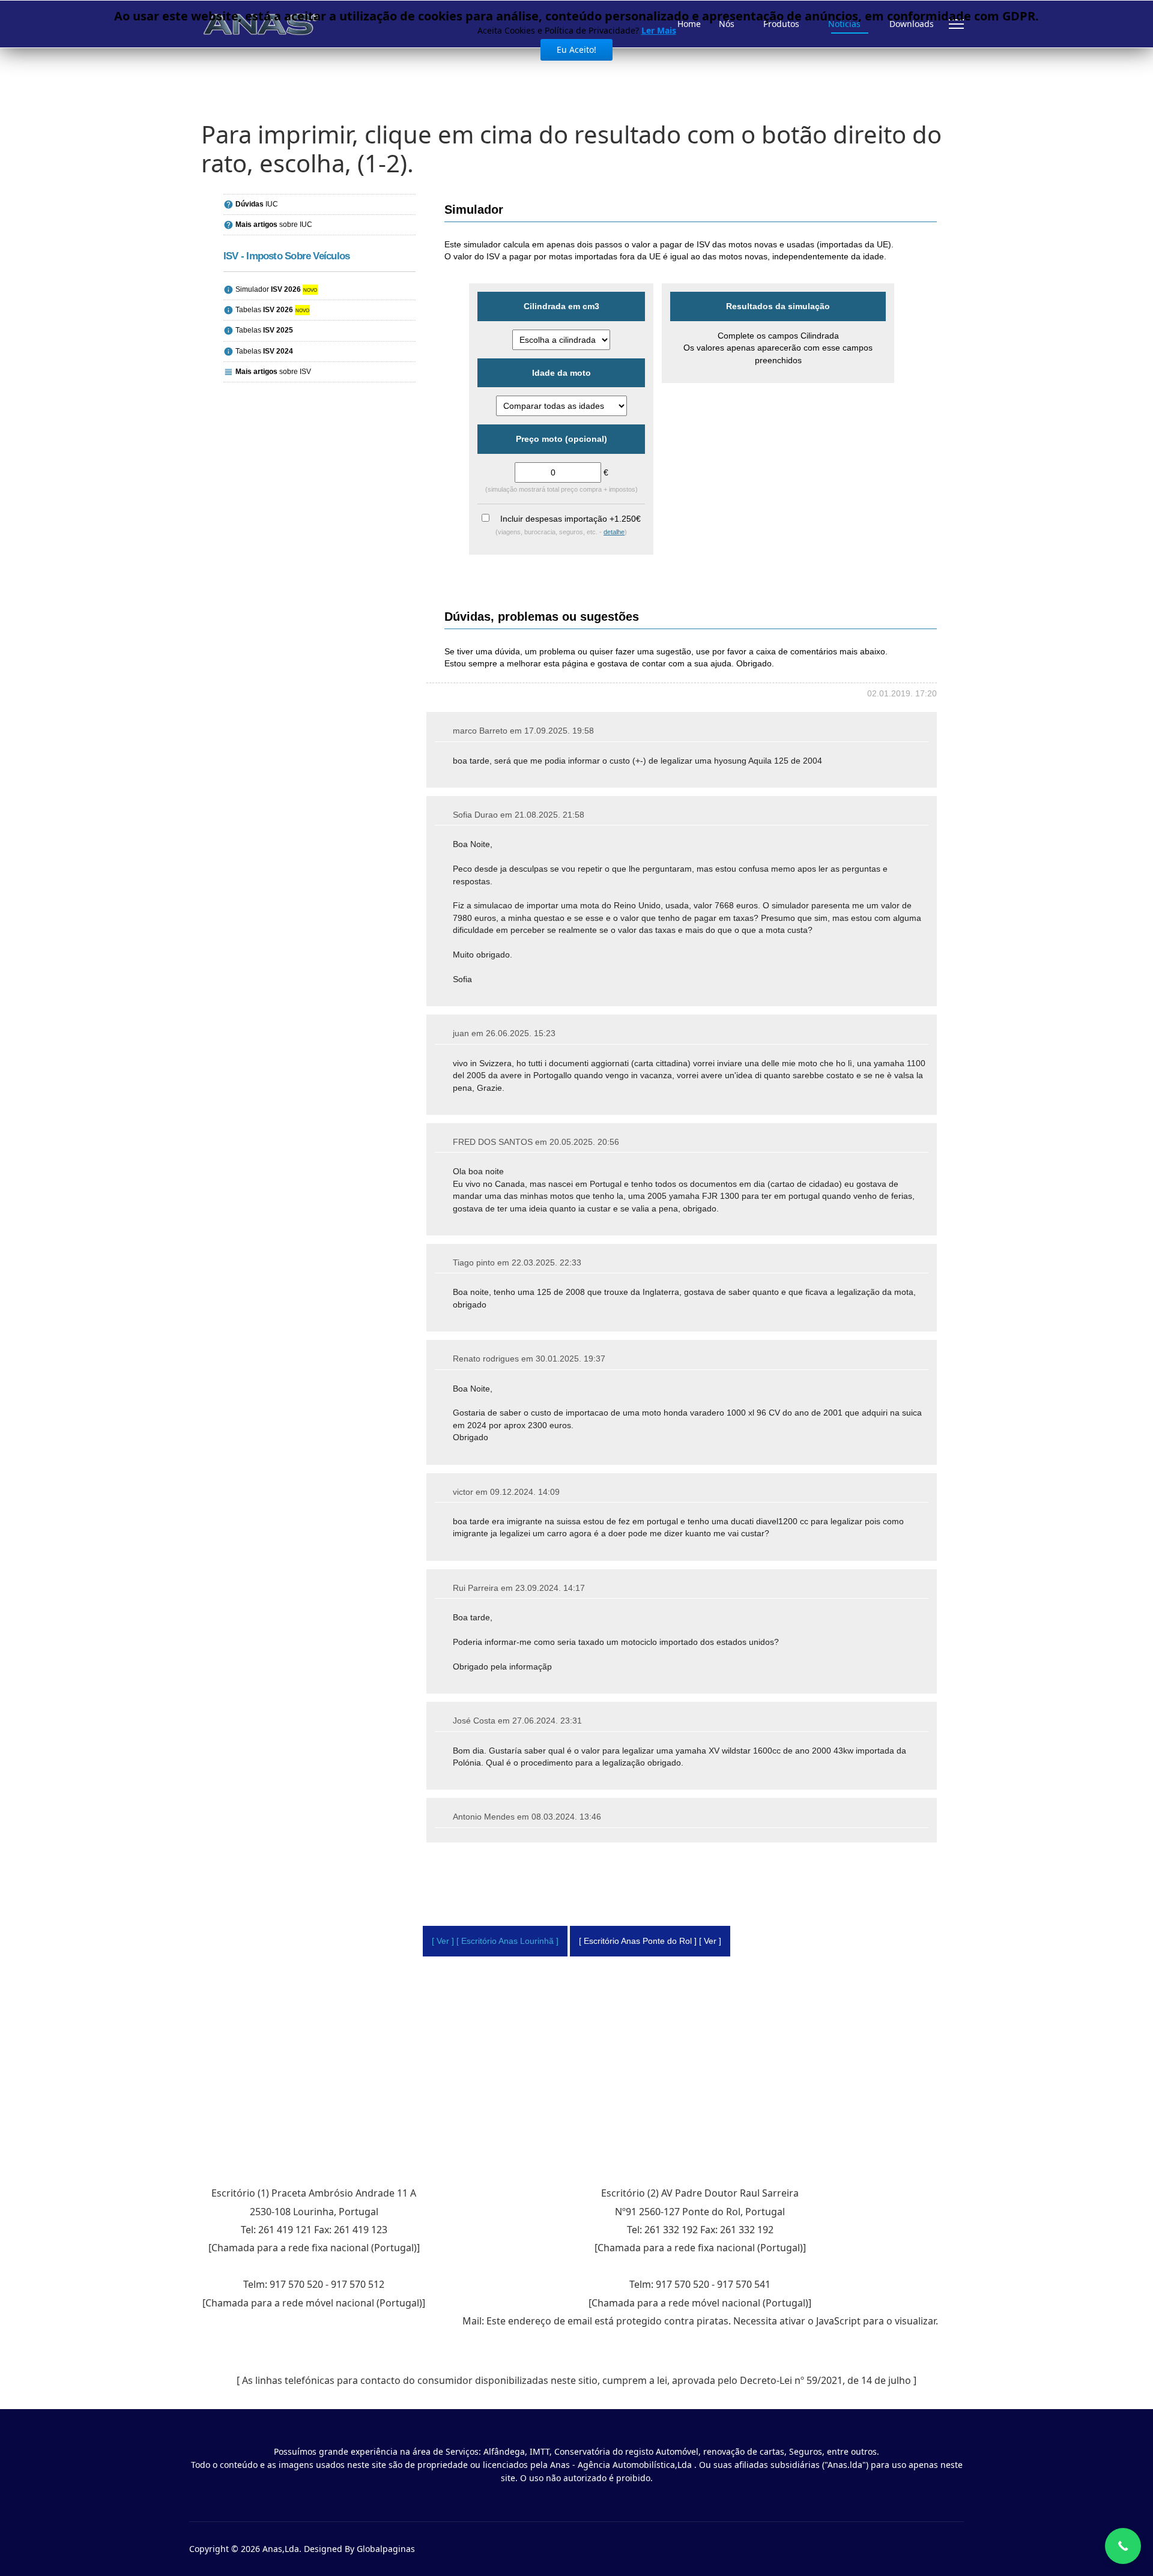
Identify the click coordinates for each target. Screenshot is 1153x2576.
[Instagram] (942, 2549)
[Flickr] (961, 2549)
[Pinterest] (886, 2549)
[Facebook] (849, 2549)
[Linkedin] (923, 2549)
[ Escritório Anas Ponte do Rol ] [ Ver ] (650, 1941)
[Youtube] (905, 2549)
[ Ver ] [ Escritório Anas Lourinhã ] (495, 1941)
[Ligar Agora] (1123, 2546)
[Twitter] (867, 2549)
